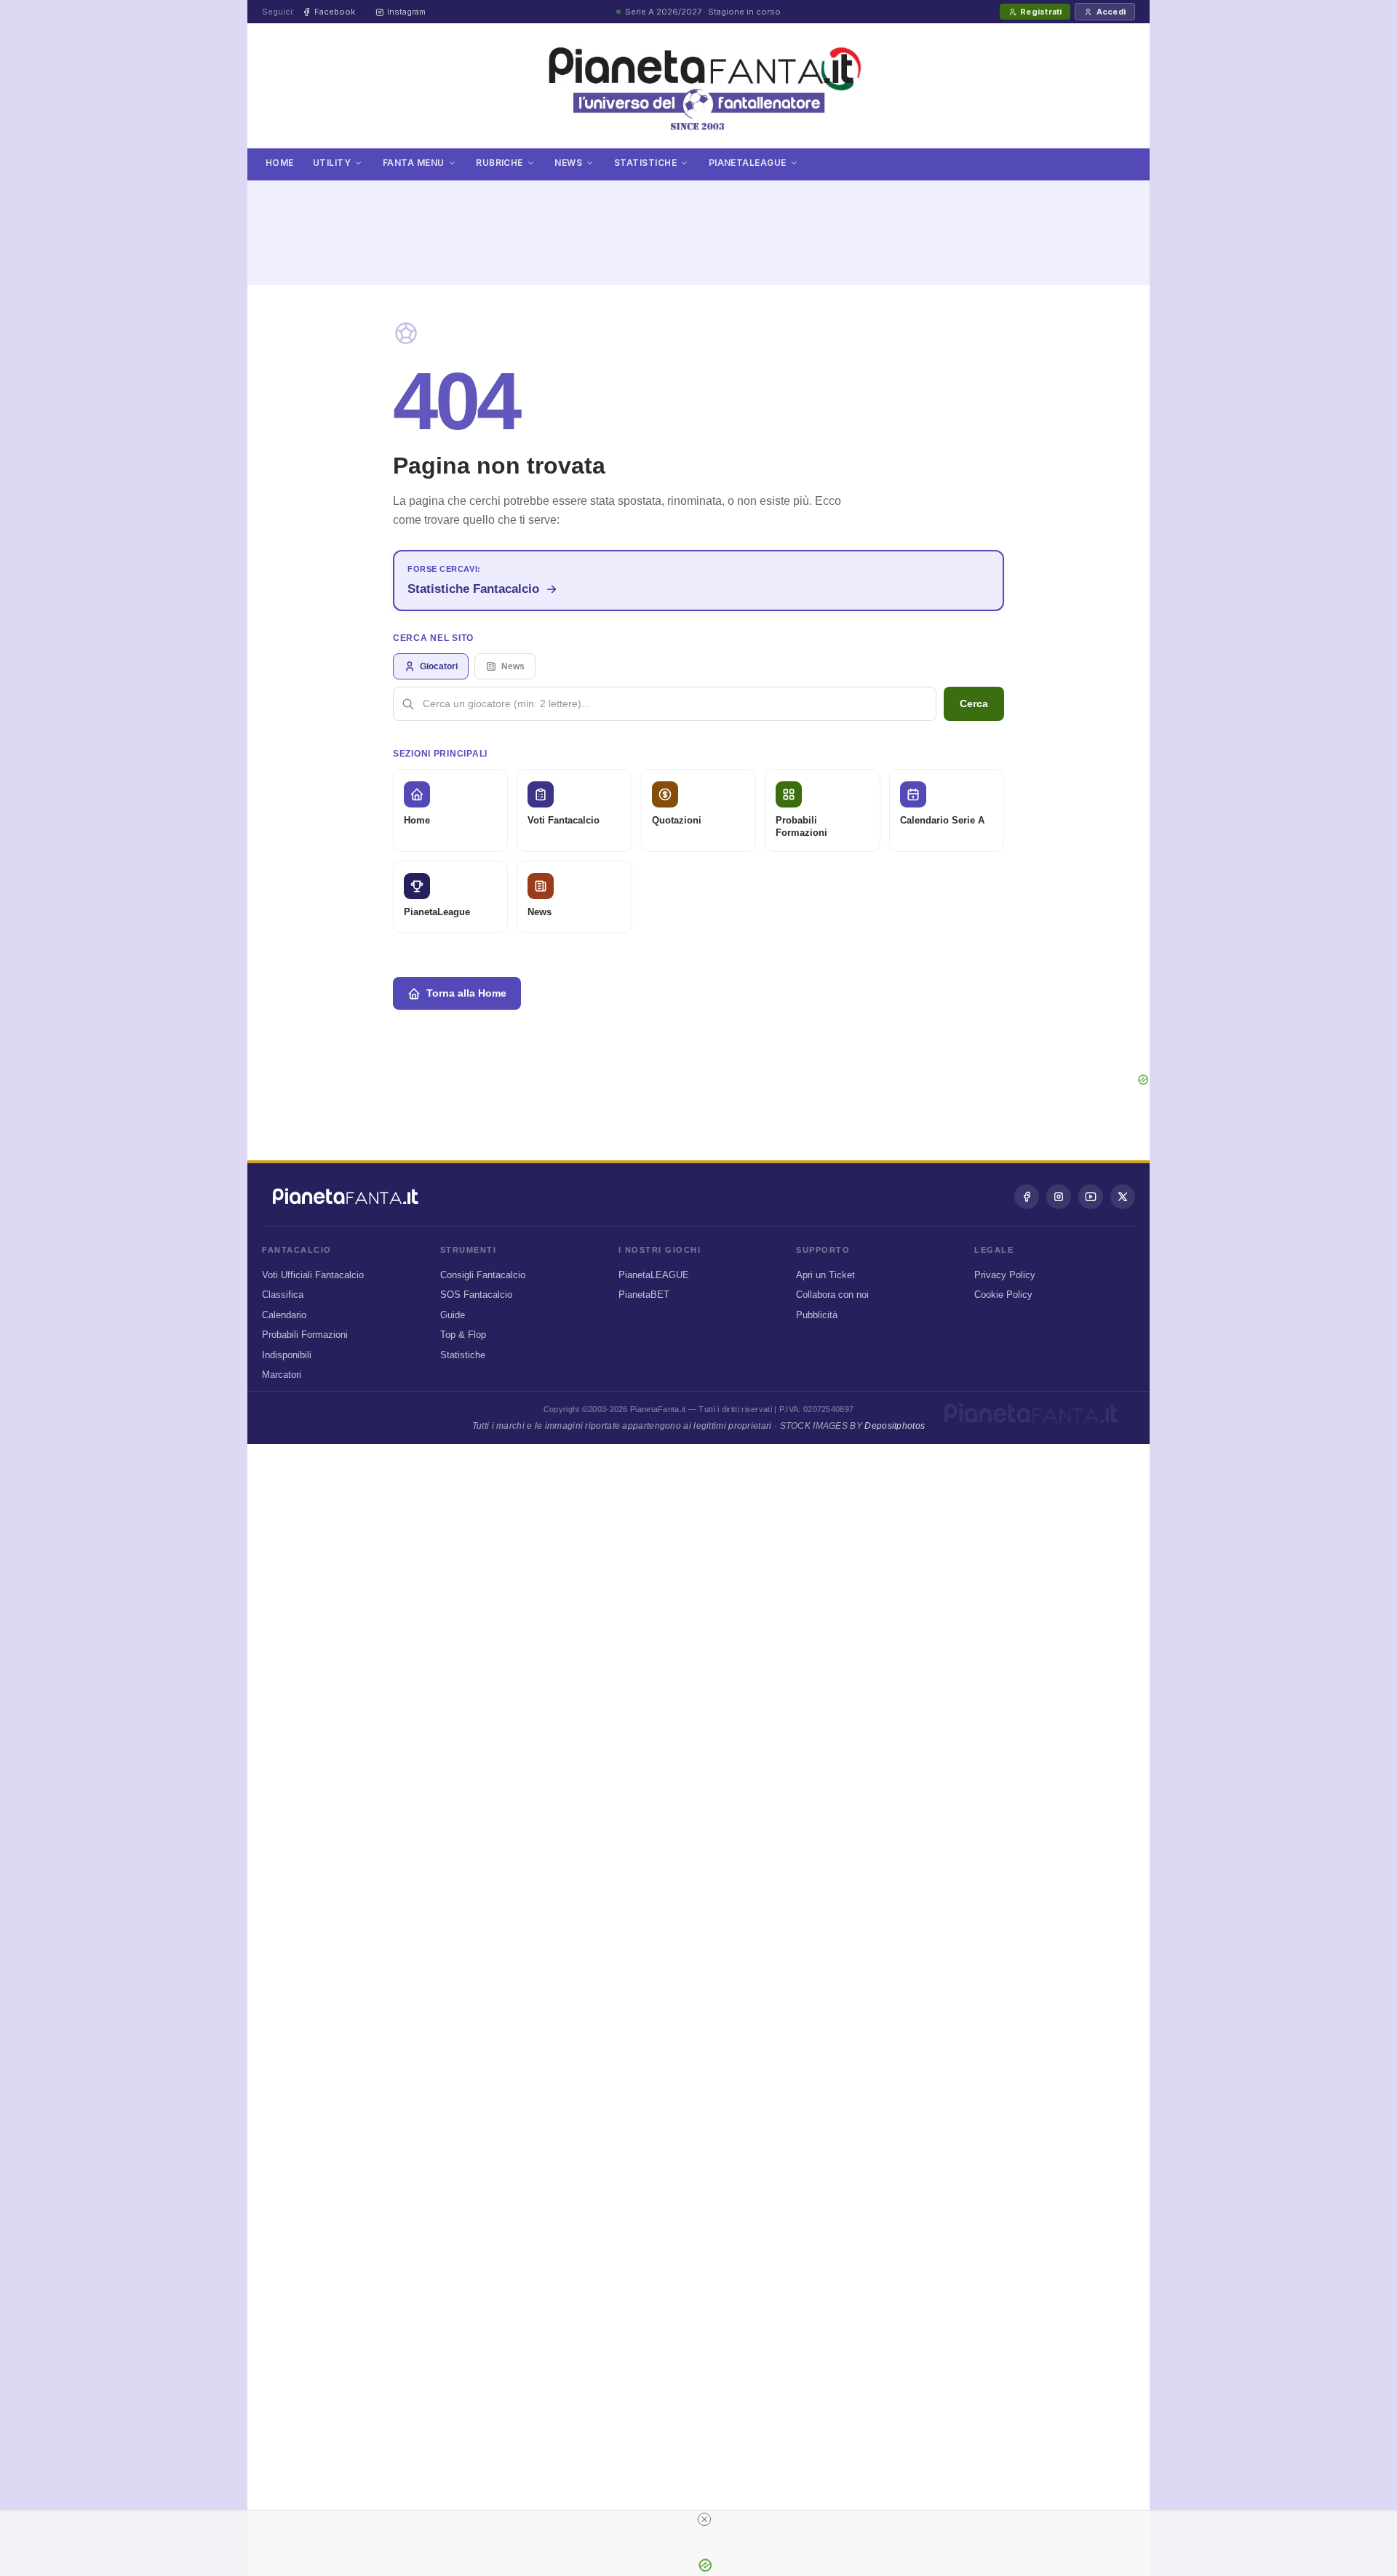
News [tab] (513, 666)
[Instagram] (1059, 1197)
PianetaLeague (748, 163)
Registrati (1041, 12)
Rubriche (500, 163)
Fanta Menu (414, 163)
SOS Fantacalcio (476, 1295)
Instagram (406, 12)
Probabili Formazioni (305, 1335)
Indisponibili (287, 1355)
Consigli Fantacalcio (483, 1275)
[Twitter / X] (1123, 1197)
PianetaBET (644, 1295)
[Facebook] (1027, 1197)
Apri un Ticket (825, 1275)
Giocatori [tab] (439, 666)
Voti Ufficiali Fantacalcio (313, 1275)
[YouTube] (1091, 1197)
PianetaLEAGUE (654, 1275)
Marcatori (282, 1375)
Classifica (283, 1295)
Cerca (974, 703)
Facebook (335, 12)
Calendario (284, 1315)
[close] (704, 2519)
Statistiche (645, 163)
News (568, 163)
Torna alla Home (466, 993)
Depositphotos (895, 1426)
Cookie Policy (1003, 1295)
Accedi (1111, 12)
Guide (453, 1315)
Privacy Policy (1005, 1275)
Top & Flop (463, 1335)
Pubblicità (817, 1315)
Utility (332, 163)
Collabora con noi (832, 1295)
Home (280, 163)
